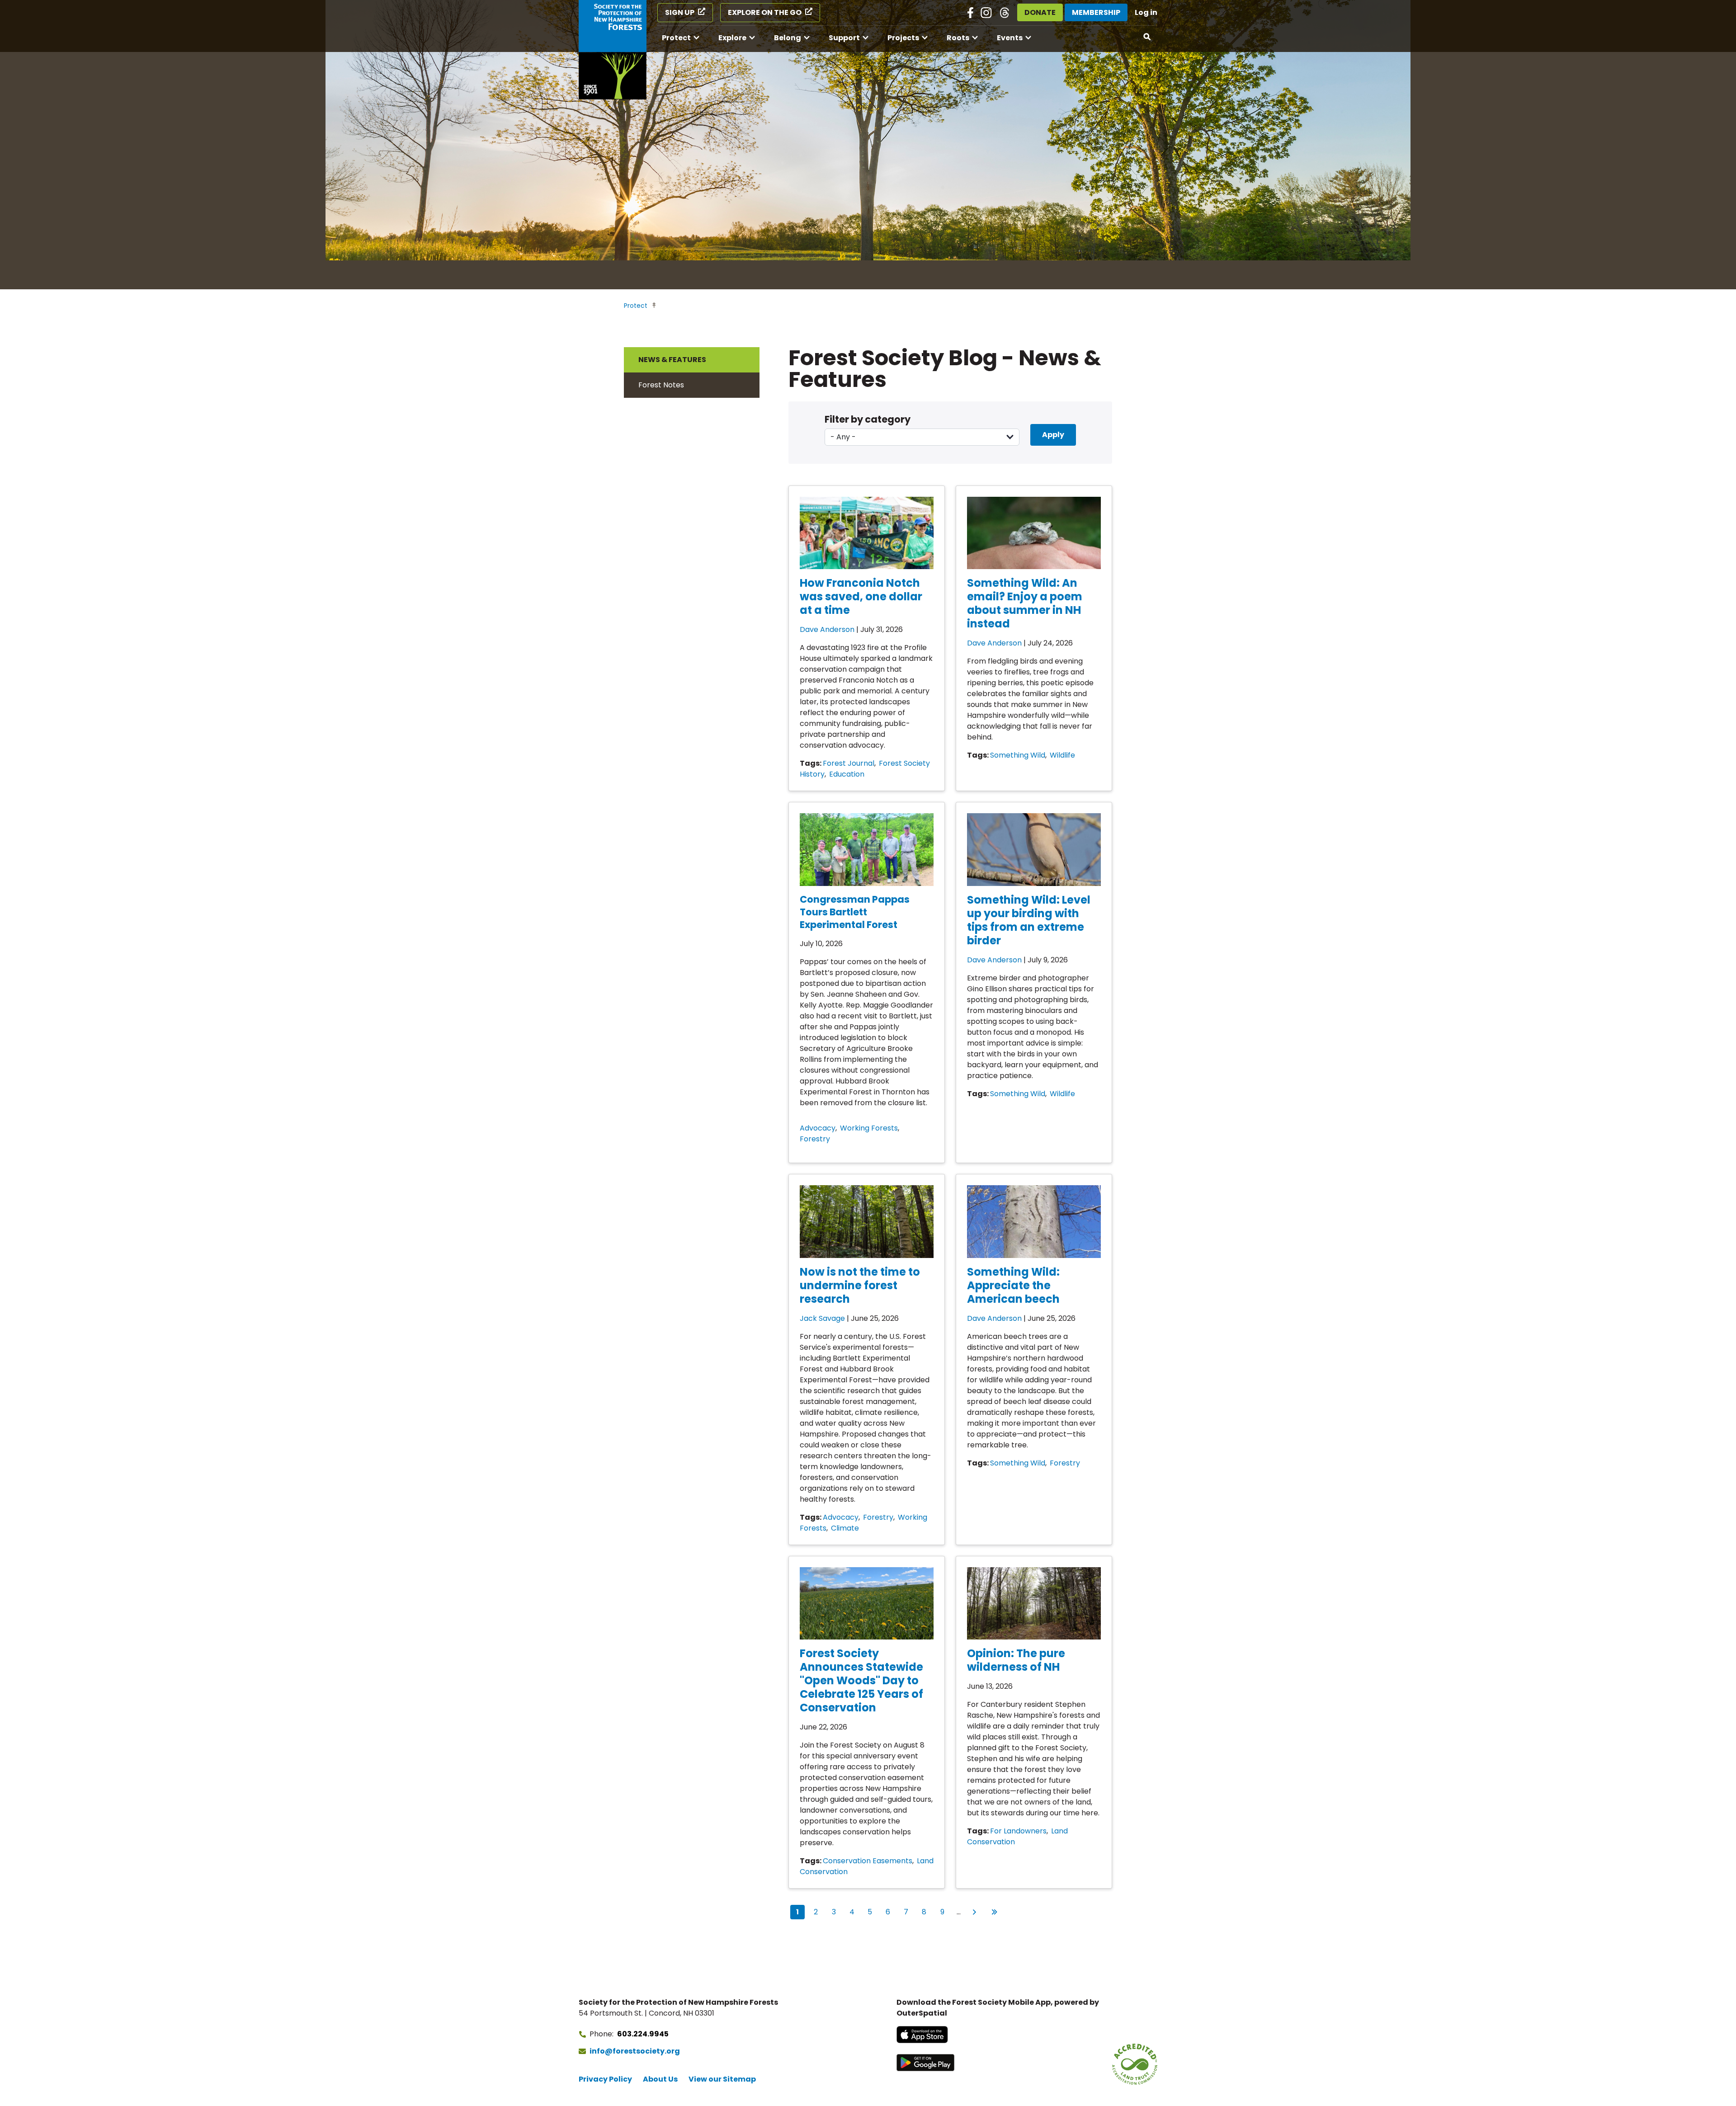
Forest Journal (849, 763)
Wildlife (1062, 755)
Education (847, 774)
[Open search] (1147, 37)
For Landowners (1018, 1831)
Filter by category (868, 419)
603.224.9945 (643, 2034)
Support (844, 38)
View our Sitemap (722, 2079)
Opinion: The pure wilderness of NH (1016, 1660)
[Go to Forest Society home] (613, 50)
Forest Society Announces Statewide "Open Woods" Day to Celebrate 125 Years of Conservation (861, 1680)
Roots (958, 38)
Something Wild (1018, 755)
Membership (1096, 12)
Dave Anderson (827, 629)
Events (1010, 38)
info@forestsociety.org (635, 2051)
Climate (845, 1528)
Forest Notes (661, 385)
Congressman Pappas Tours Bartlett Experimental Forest (855, 912)
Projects (903, 38)
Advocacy (818, 1128)
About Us (660, 2079)
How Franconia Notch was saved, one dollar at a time (861, 596)
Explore (732, 38)
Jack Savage (822, 1318)
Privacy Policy (605, 2079)
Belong (788, 38)
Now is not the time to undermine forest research (860, 1285)
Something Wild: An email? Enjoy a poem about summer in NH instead (1025, 603)
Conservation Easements (868, 1861)
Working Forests (869, 1128)
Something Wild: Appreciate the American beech (1013, 1285)
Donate (1040, 12)
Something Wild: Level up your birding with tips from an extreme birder (1029, 920)
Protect (676, 38)
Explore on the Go (765, 12)
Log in (1146, 12)
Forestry (815, 1139)
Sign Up (680, 12)
